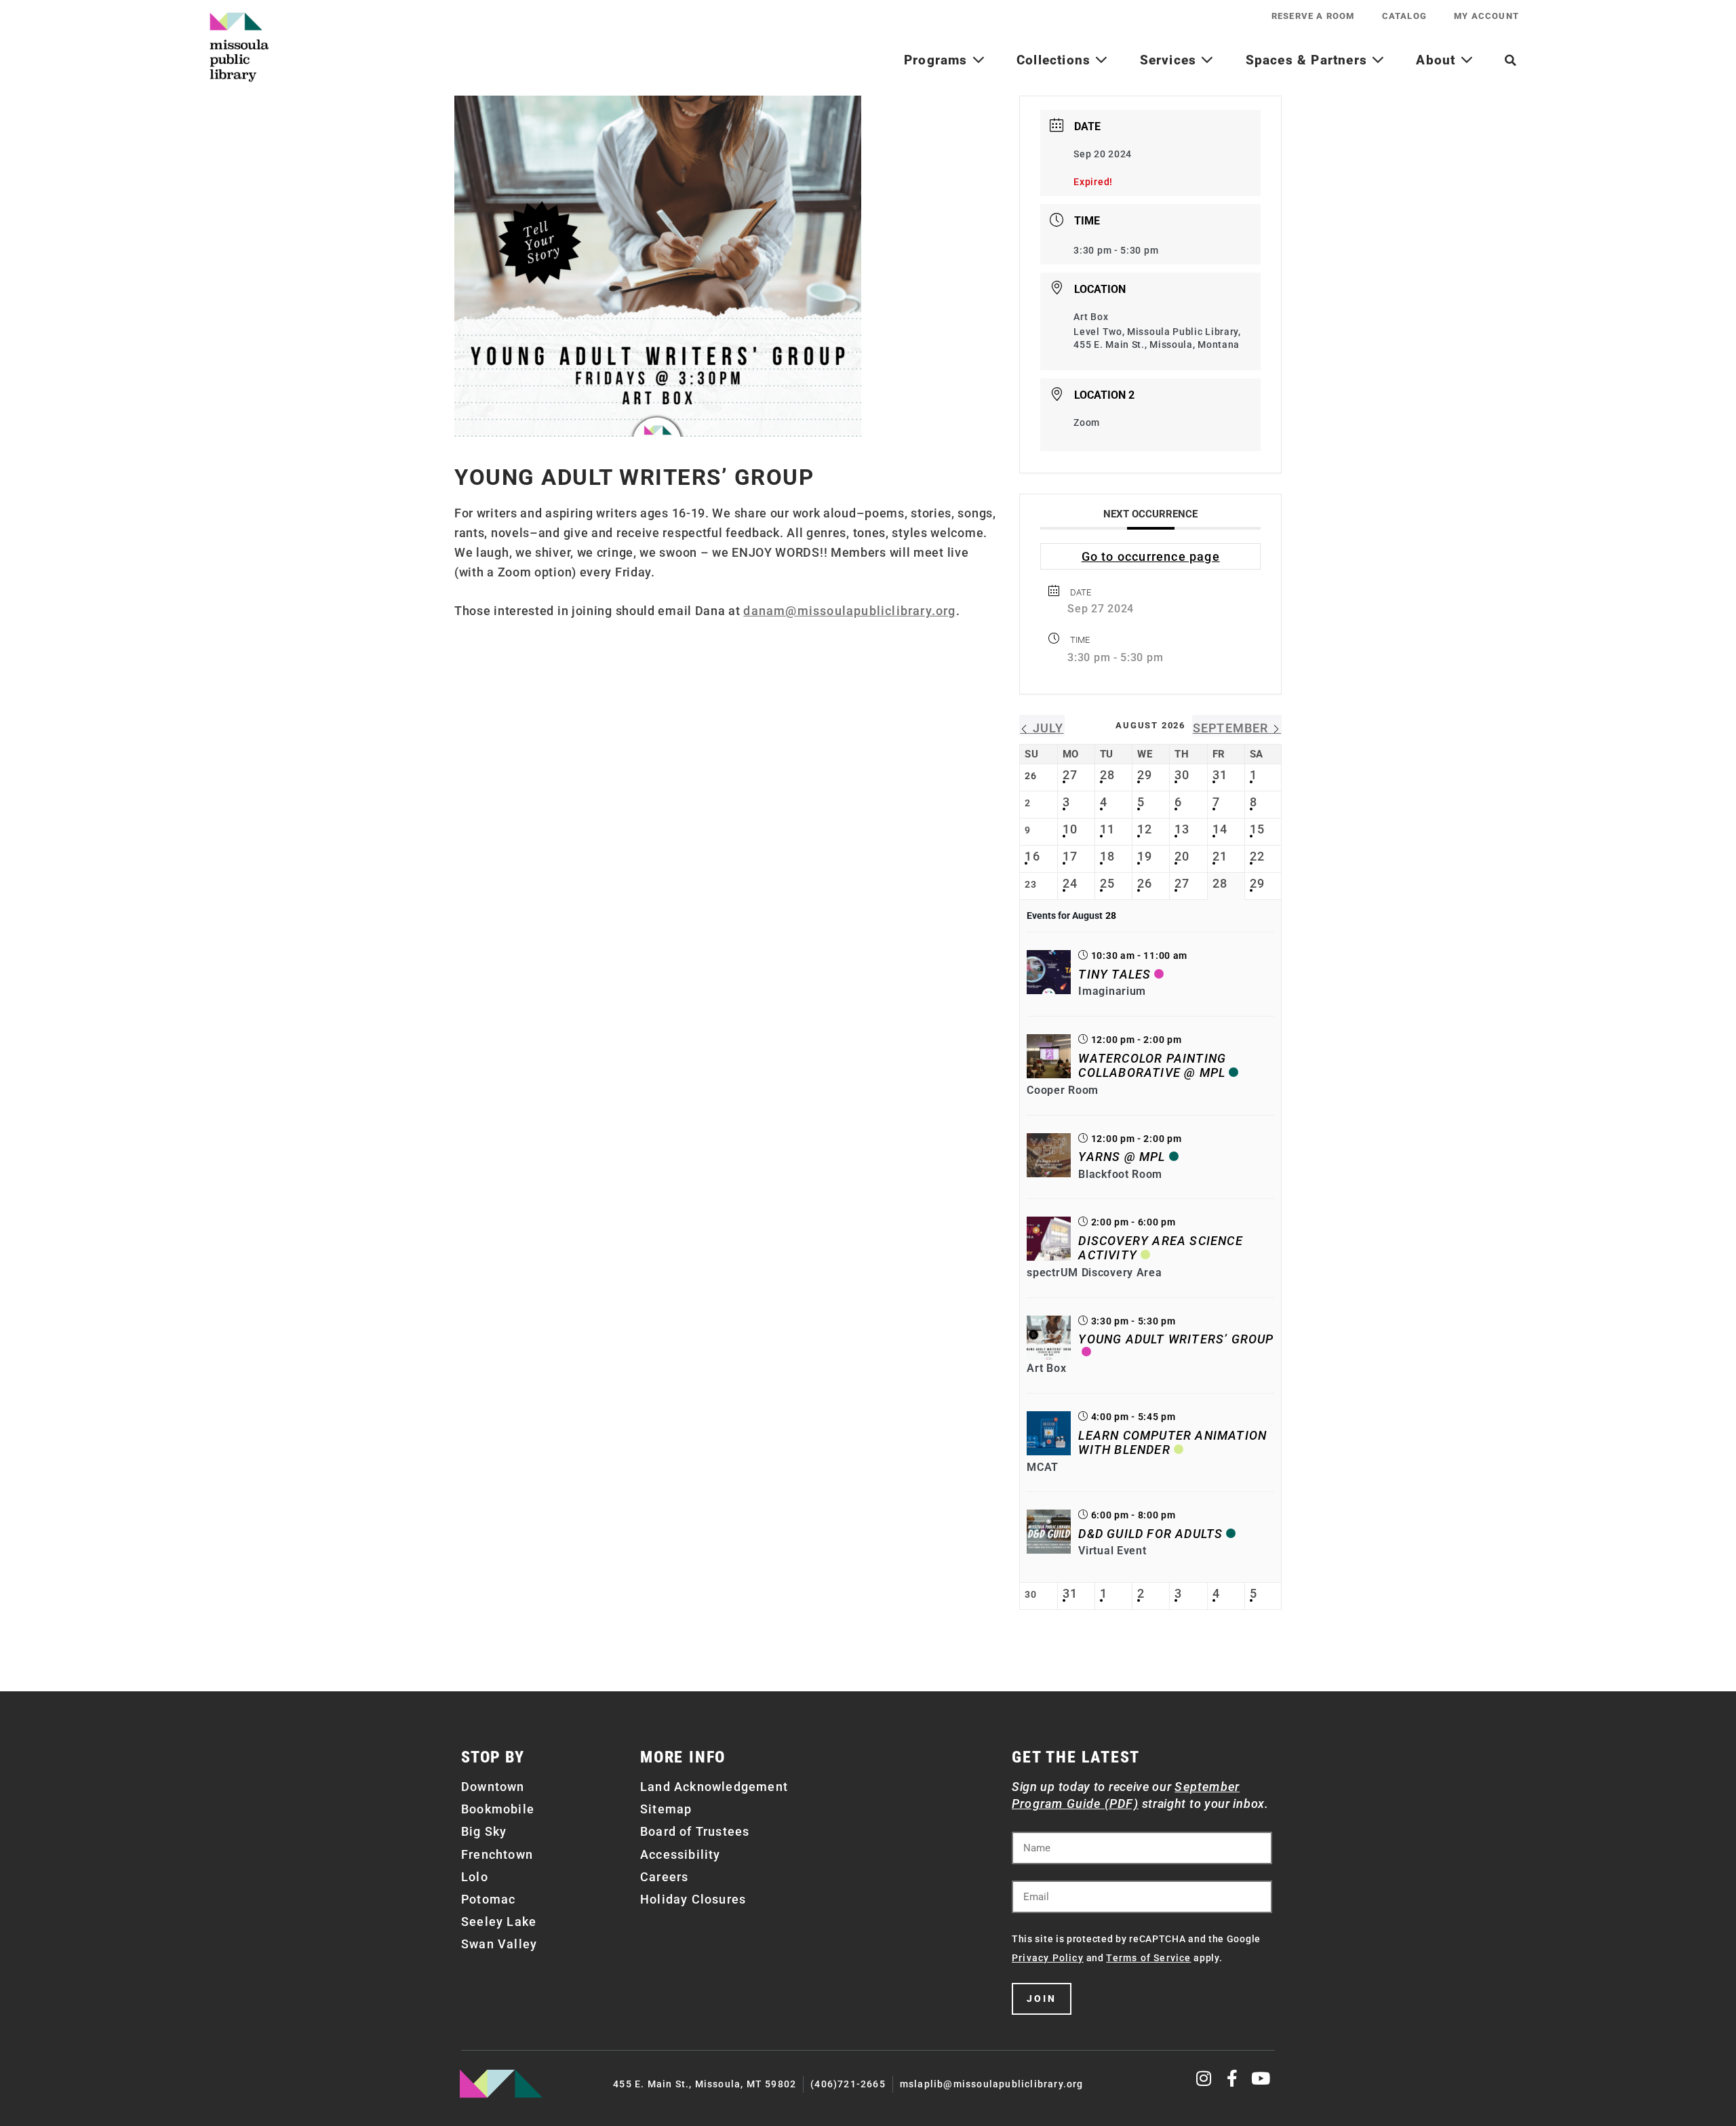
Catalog (1404, 16)
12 (1145, 829)
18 (1107, 856)
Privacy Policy (1048, 1958)
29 (1145, 775)
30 (1182, 775)
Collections (1056, 60)
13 (1182, 829)
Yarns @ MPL (1122, 1157)
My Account (1486, 16)
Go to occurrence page (1151, 556)
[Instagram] (1205, 2078)
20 (1182, 856)
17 (1070, 856)
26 (1145, 883)
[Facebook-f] (1232, 2078)
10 (1070, 829)
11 (1107, 829)
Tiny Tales (1114, 974)
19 (1145, 856)
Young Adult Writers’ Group (1176, 1339)
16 (1032, 856)
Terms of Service (1148, 1958)
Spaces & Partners (1309, 60)
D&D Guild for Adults (1150, 1534)
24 (1070, 883)
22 (1257, 856)
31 (1220, 775)
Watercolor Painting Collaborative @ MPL (1152, 1066)
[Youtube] (1261, 2078)
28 (1107, 775)
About (1438, 60)
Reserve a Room (1313, 16)
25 (1107, 883)
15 (1257, 829)
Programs (938, 60)
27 (1070, 775)
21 (1220, 856)
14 (1220, 829)
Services (1170, 60)
